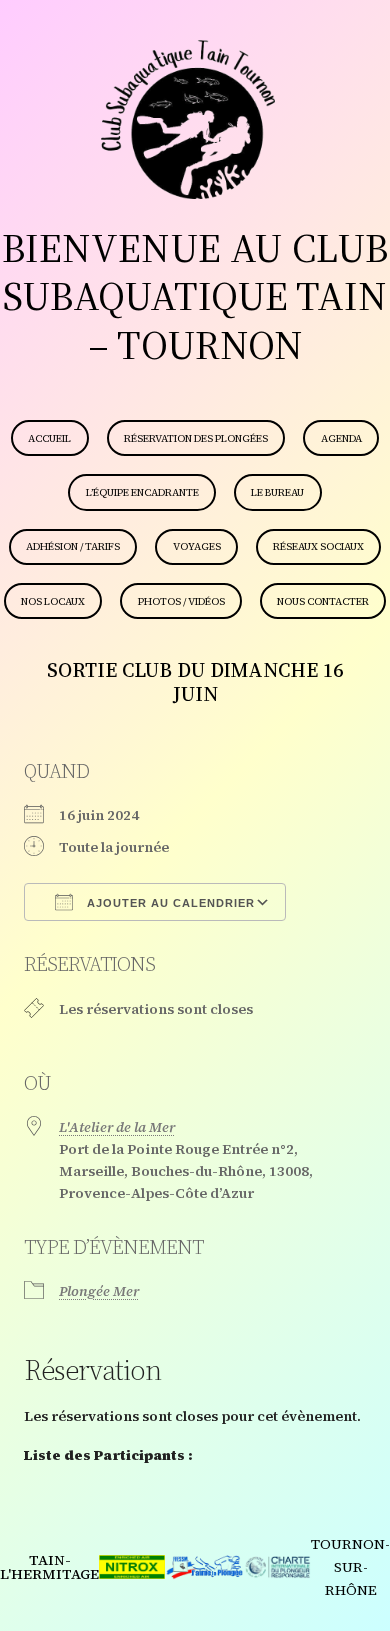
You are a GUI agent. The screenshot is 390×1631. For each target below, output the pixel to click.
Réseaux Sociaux (318, 546)
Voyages (197, 546)
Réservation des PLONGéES (196, 438)
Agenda (341, 438)
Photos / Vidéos (181, 601)
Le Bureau (277, 492)
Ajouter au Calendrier (169, 903)
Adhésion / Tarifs (73, 546)
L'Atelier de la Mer (117, 1127)
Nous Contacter (323, 601)
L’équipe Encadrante (142, 492)
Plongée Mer (99, 1291)
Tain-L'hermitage (49, 1567)
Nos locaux (53, 601)
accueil (49, 438)
